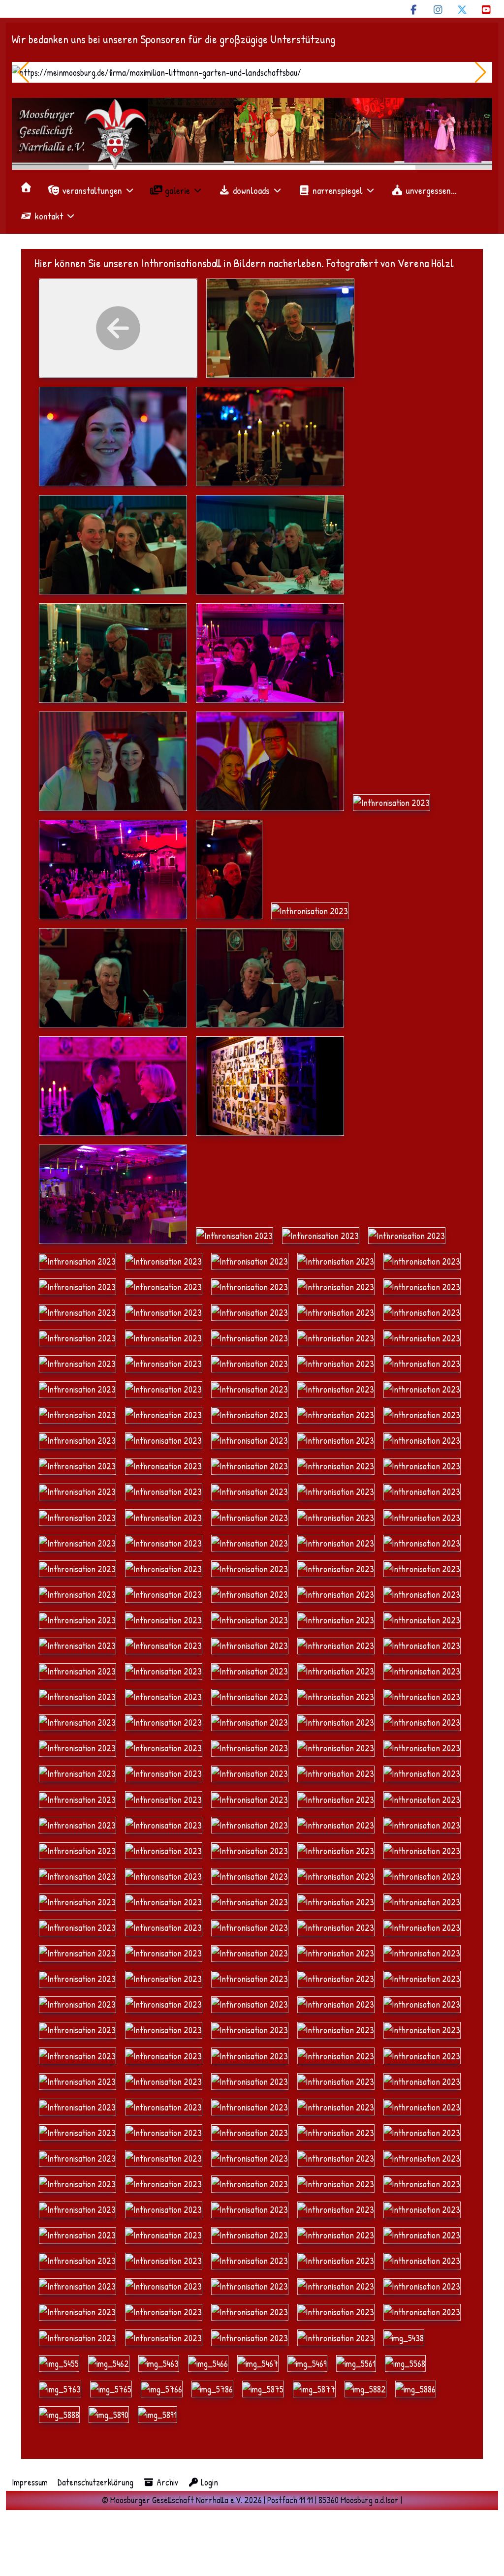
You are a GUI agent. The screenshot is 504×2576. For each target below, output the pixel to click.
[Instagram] (438, 10)
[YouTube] (486, 10)
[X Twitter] (462, 10)
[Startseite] (26, 187)
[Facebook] (414, 10)
